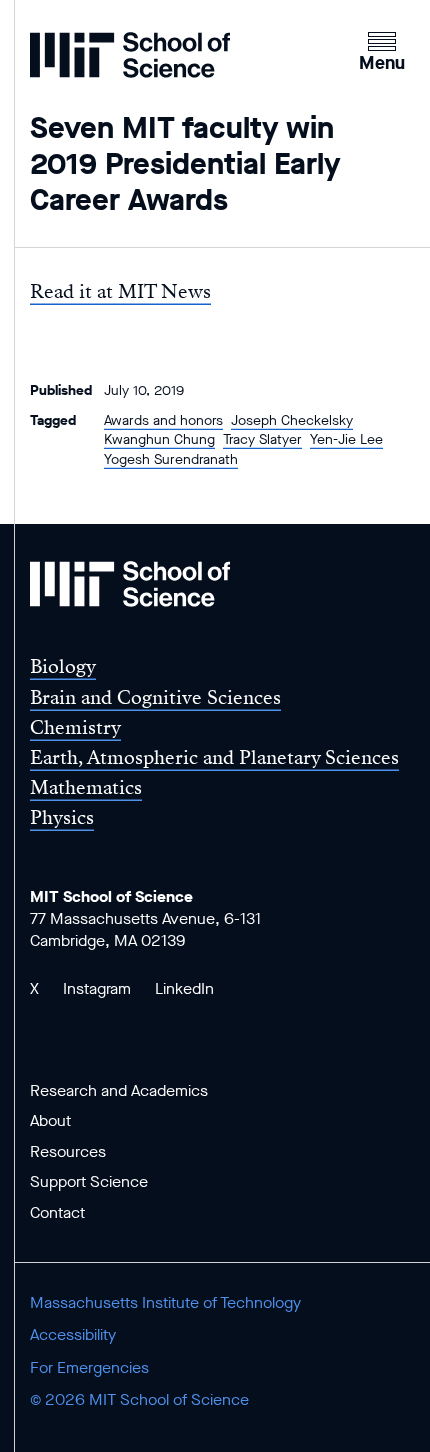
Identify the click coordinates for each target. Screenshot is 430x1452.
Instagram (97, 988)
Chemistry (75, 727)
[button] (382, 49)
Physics (62, 817)
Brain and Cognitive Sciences (155, 697)
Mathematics (86, 787)
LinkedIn (184, 988)
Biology (63, 666)
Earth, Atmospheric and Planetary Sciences (214, 757)
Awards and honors (163, 420)
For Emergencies (89, 1367)
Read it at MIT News (120, 291)
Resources (68, 1151)
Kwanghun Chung (159, 439)
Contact (57, 1212)
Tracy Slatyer (262, 439)
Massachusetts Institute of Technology (165, 1302)
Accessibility (73, 1334)
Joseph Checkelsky (292, 420)
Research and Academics (119, 1090)
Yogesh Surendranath (171, 459)
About (50, 1120)
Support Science (89, 1181)
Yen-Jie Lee (346, 439)
